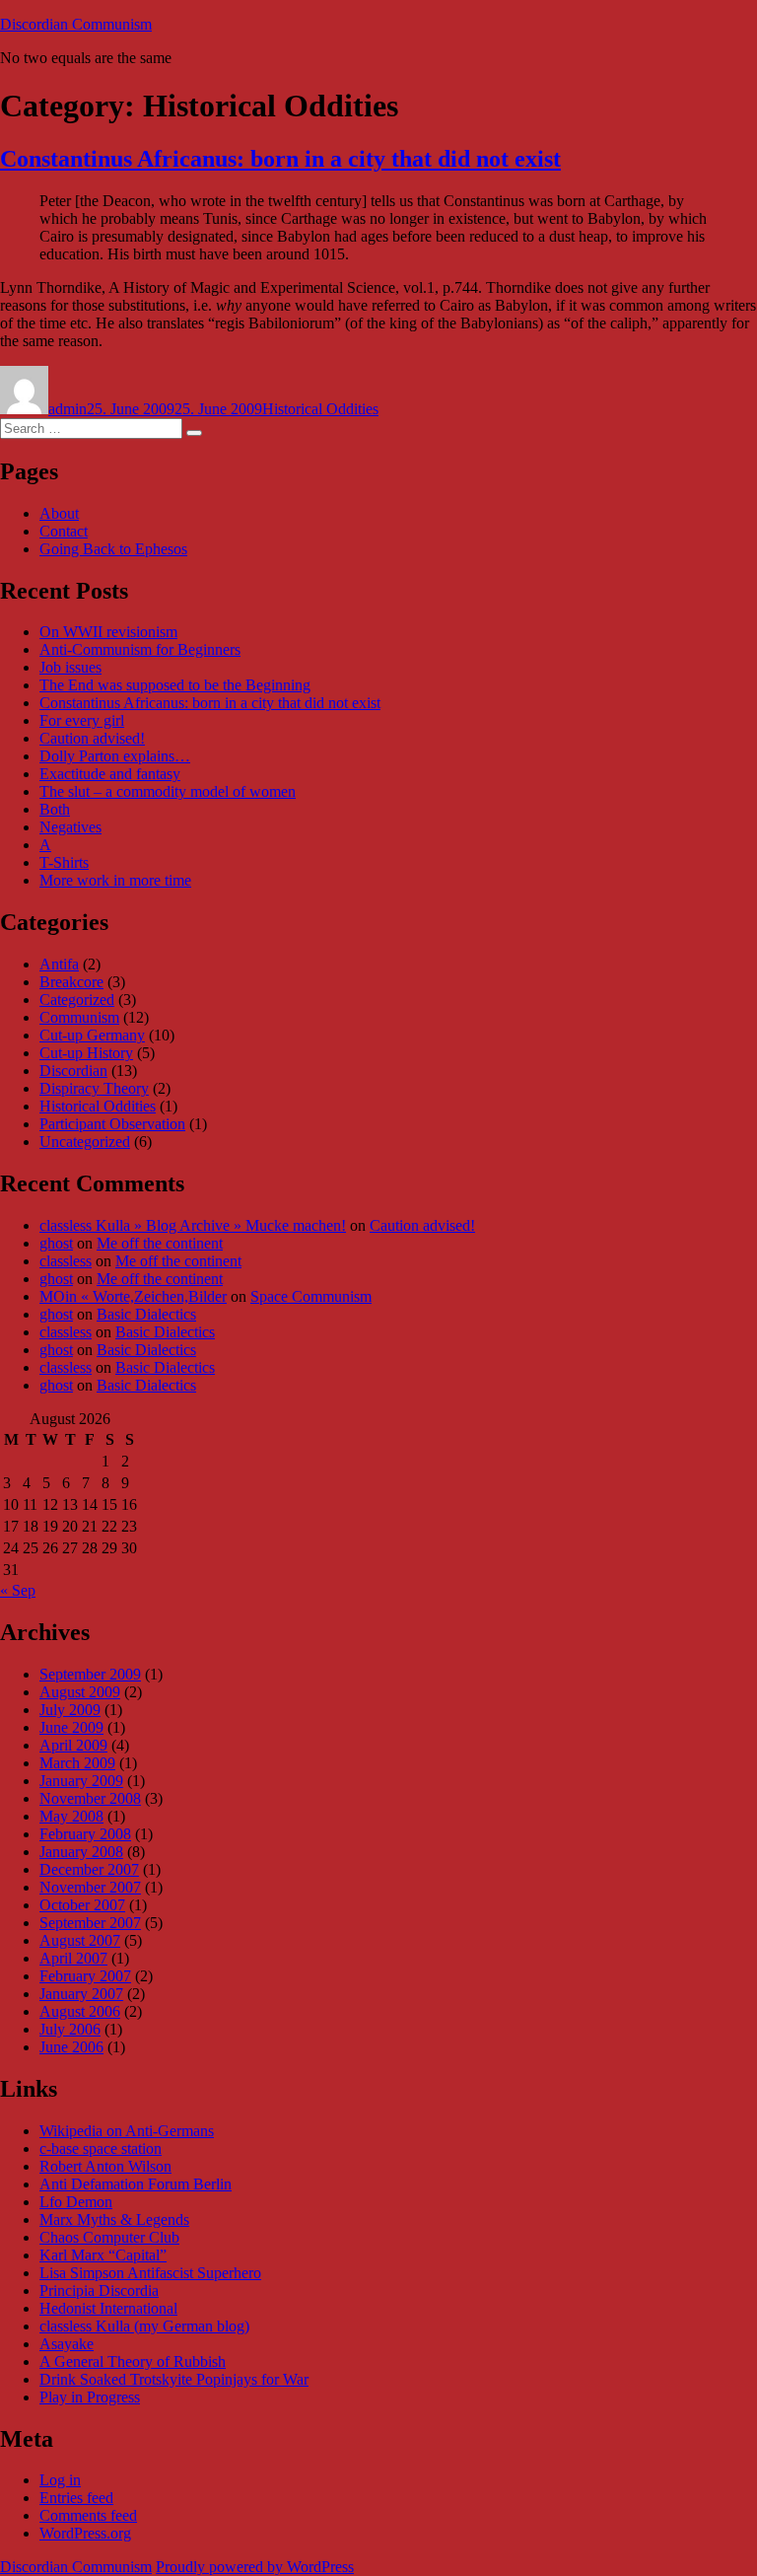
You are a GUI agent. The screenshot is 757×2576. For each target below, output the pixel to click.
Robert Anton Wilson (105, 2166)
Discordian (73, 1071)
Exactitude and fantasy (110, 774)
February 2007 (85, 1976)
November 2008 (90, 1798)
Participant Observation (112, 1124)
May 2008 (71, 1816)
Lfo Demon (76, 2202)
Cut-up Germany (92, 1035)
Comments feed (88, 2515)
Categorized (77, 1000)
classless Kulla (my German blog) (144, 2326)
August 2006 (80, 2011)
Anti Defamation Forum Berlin (136, 2184)
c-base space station (101, 2148)
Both (55, 809)
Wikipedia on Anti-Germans (127, 2131)
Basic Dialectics (146, 1314)
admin (68, 409)
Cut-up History (86, 1053)
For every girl (82, 720)
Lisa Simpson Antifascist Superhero (150, 2273)
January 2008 (81, 1852)
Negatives (70, 827)
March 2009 (77, 1763)
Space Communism (311, 1296)
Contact (64, 531)
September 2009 (90, 1674)
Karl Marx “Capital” (103, 2255)
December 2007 (89, 1869)
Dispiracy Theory (94, 1088)
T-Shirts (64, 862)
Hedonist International (108, 2308)
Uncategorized (85, 1142)
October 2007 (82, 1905)
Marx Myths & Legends (114, 2219)
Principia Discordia (99, 2290)
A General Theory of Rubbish (133, 2361)
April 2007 (73, 1958)
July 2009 (70, 1710)
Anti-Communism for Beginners (140, 649)
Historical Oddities (320, 409)
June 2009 (71, 1727)
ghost (56, 1243)
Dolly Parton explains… (115, 756)
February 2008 (85, 1834)
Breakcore (71, 982)
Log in (60, 2480)
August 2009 (80, 1692)
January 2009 (81, 1781)
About (59, 513)
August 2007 (80, 1940)
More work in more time (115, 880)
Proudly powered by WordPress (255, 2567)
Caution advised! (92, 738)
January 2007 (81, 1994)
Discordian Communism (76, 24)
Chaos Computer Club (109, 2237)
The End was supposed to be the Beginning (175, 685)
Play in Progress (90, 2397)
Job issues (70, 667)
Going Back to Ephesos (113, 549)
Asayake (67, 2344)
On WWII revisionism (108, 632)
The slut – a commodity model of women (168, 791)
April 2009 (73, 1745)
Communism (79, 1017)
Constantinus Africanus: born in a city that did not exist (280, 159)
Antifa (59, 964)
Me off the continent (160, 1243)
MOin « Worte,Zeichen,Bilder (133, 1296)
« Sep (18, 1590)
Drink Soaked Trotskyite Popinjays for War (174, 2379)
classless (66, 1261)
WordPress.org (85, 2533)
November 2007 (90, 1887)
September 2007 (90, 1923)
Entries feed (76, 2498)
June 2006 (71, 2047)
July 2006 (70, 2029)
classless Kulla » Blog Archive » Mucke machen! (193, 1225)
